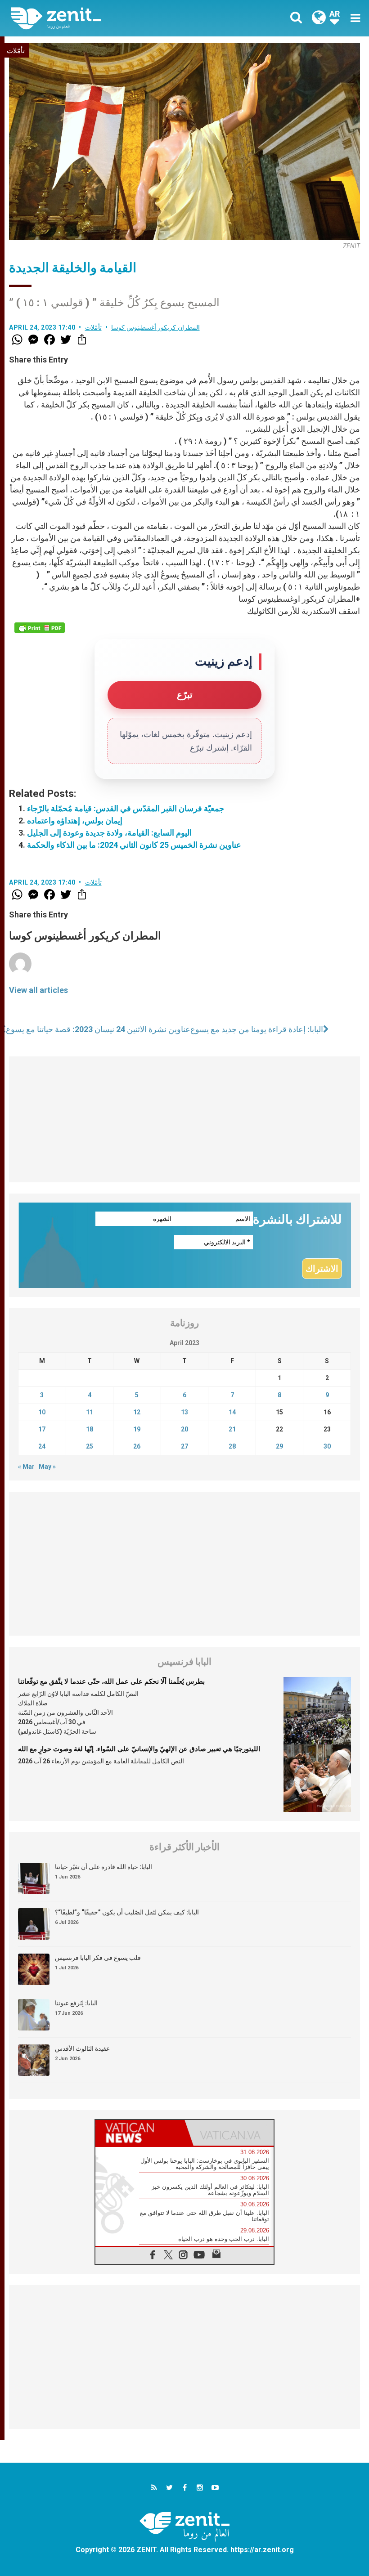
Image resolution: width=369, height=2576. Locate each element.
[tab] (140, 2133)
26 (137, 1446)
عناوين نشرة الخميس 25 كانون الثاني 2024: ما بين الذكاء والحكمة (134, 845)
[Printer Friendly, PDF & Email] (40, 628)
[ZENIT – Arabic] (103, 18)
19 (137, 1429)
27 (184, 1446)
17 (42, 1429)
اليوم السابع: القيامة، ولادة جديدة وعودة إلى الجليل (109, 833)
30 (327, 1446)
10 (42, 1412)
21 (232, 1429)
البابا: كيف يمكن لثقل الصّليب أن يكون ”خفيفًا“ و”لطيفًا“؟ (127, 1912)
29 (279, 1446)
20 (184, 1429)
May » (47, 1467)
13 (184, 1412)
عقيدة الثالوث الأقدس (82, 2048)
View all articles (38, 990)
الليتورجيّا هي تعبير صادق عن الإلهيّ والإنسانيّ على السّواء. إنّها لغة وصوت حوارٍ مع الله (139, 1749)
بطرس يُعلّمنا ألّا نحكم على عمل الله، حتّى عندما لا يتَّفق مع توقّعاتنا (111, 1682)
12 (137, 1412)
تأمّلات (16, 51)
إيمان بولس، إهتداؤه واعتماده (75, 821)
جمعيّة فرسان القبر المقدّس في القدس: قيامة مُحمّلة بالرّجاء (126, 808)
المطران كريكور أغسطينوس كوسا (155, 327)
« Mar (26, 1467)
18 (90, 1429)
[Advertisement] (184, 1119)
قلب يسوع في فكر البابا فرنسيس (98, 1958)
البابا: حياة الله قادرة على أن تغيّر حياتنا (103, 1867)
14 (232, 1412)
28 (232, 1446)
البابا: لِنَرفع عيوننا (76, 2003)
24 (42, 1446)
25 (90, 1446)
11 (90, 1412)
